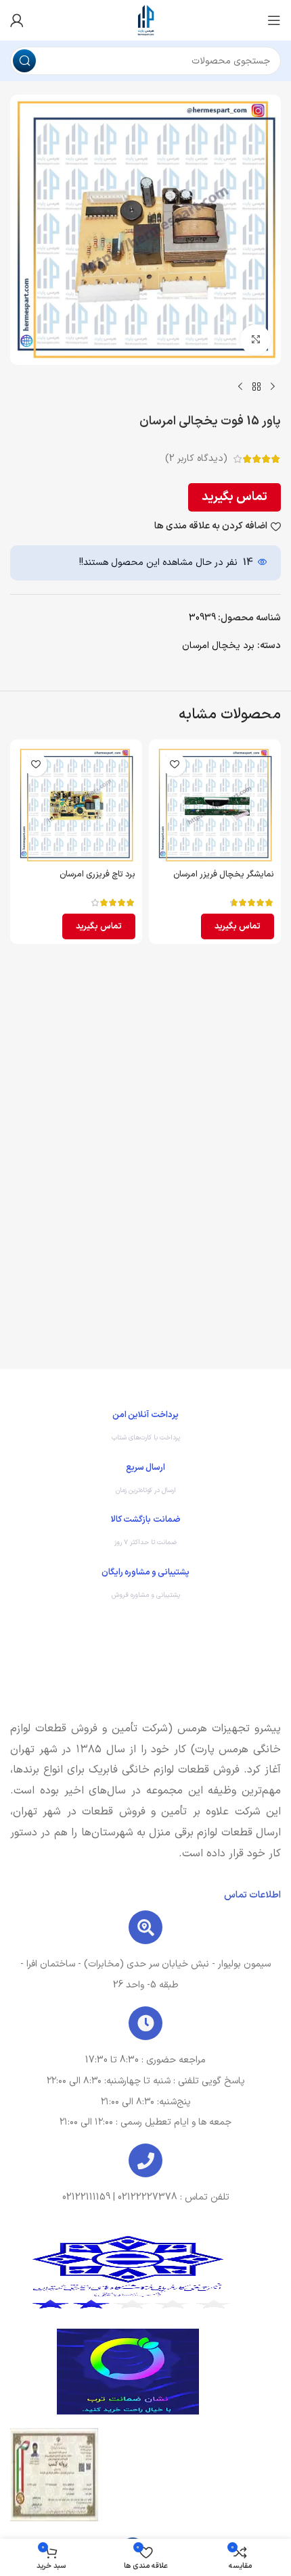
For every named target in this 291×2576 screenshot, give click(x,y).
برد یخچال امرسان (218, 646)
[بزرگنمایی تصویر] (255, 340)
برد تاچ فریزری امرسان (97, 874)
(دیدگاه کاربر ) (196, 459)
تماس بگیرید (234, 497)
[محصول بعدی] (240, 387)
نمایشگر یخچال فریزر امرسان (224, 874)
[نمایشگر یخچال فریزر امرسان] (215, 805)
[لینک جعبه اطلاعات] (145, 1429)
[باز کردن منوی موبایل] (274, 20)
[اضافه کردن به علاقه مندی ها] (174, 765)
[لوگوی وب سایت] (145, 20)
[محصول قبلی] (273, 387)
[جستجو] (24, 61)
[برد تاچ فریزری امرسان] (76, 805)
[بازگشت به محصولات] (256, 387)
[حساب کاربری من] (17, 20)
